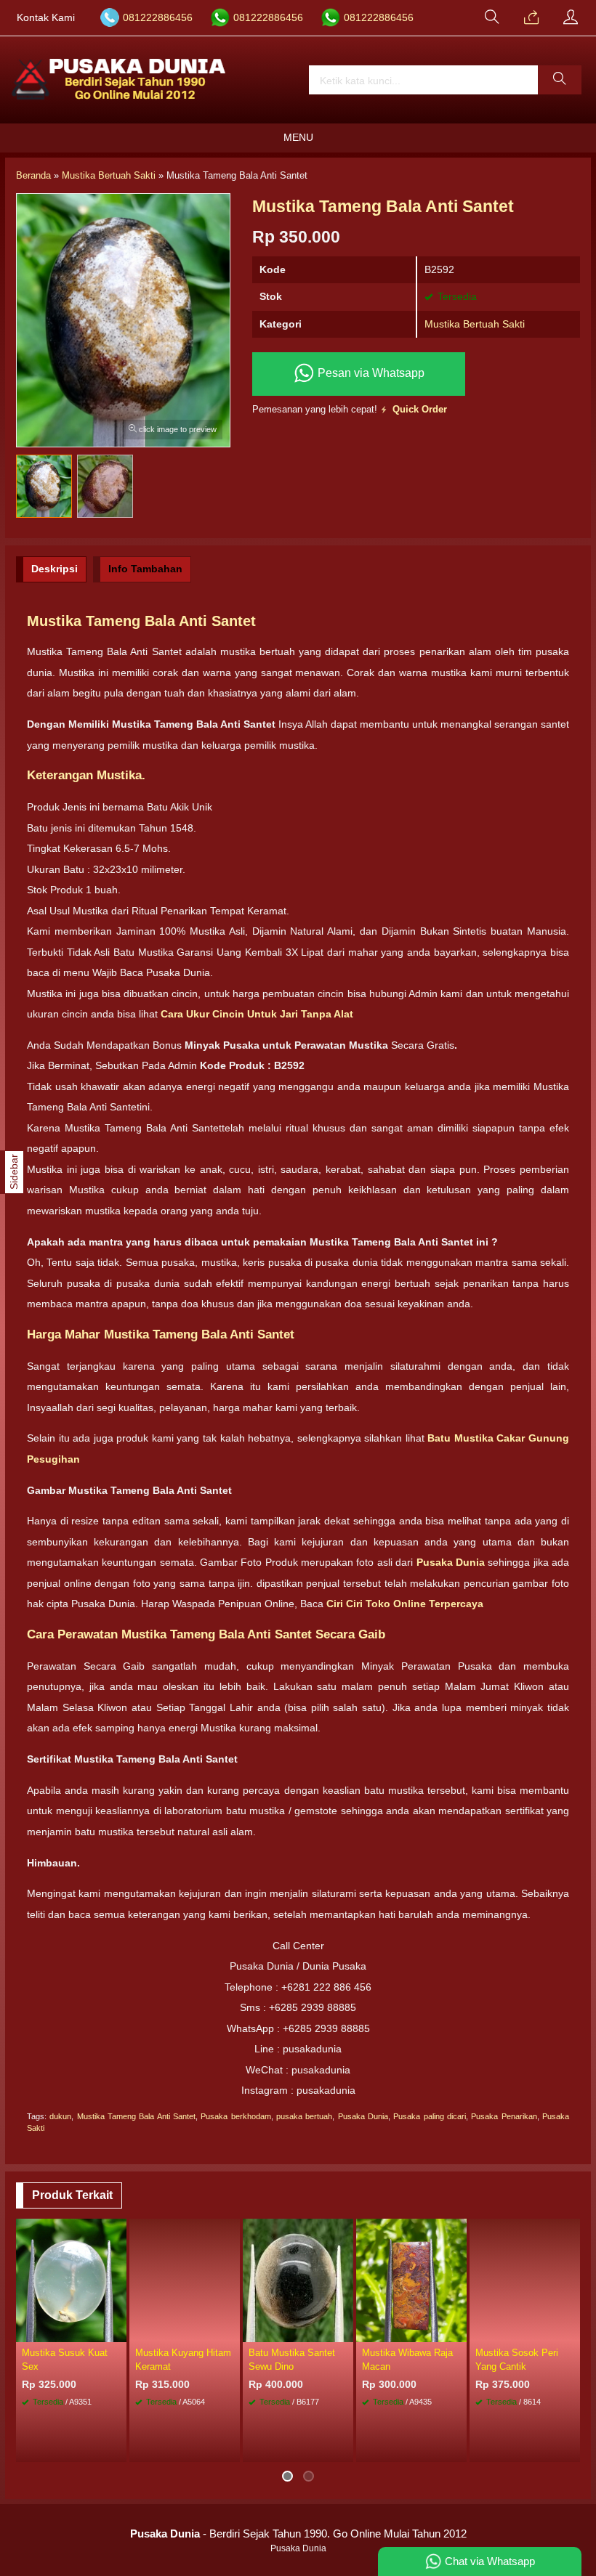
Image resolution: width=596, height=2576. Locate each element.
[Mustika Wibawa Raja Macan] (411, 2279)
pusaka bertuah (304, 2116)
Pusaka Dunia (363, 2116)
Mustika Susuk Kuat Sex (65, 2360)
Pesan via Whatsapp (370, 373)
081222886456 (158, 18)
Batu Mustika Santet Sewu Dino (292, 2360)
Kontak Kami (46, 18)
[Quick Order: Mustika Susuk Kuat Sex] (118, 2331)
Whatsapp (547, 2446)
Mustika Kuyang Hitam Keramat (183, 2360)
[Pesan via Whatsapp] (531, 18)
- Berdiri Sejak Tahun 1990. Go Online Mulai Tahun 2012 (298, 2534)
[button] (560, 80)
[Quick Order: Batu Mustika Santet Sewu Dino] (345, 2331)
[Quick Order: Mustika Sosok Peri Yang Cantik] (571, 2331)
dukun (60, 2116)
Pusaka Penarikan (504, 2116)
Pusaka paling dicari (430, 2116)
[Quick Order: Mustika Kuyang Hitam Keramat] (231, 2331)
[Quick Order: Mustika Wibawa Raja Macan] (458, 2331)
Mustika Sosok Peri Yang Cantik (517, 2360)
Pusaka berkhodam (235, 2116)
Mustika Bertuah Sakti (475, 324)
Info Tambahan (145, 569)
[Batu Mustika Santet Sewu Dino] (298, 2279)
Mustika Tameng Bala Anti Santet (136, 2116)
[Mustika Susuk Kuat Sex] (71, 2279)
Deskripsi (55, 569)
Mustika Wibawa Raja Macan (407, 2360)
